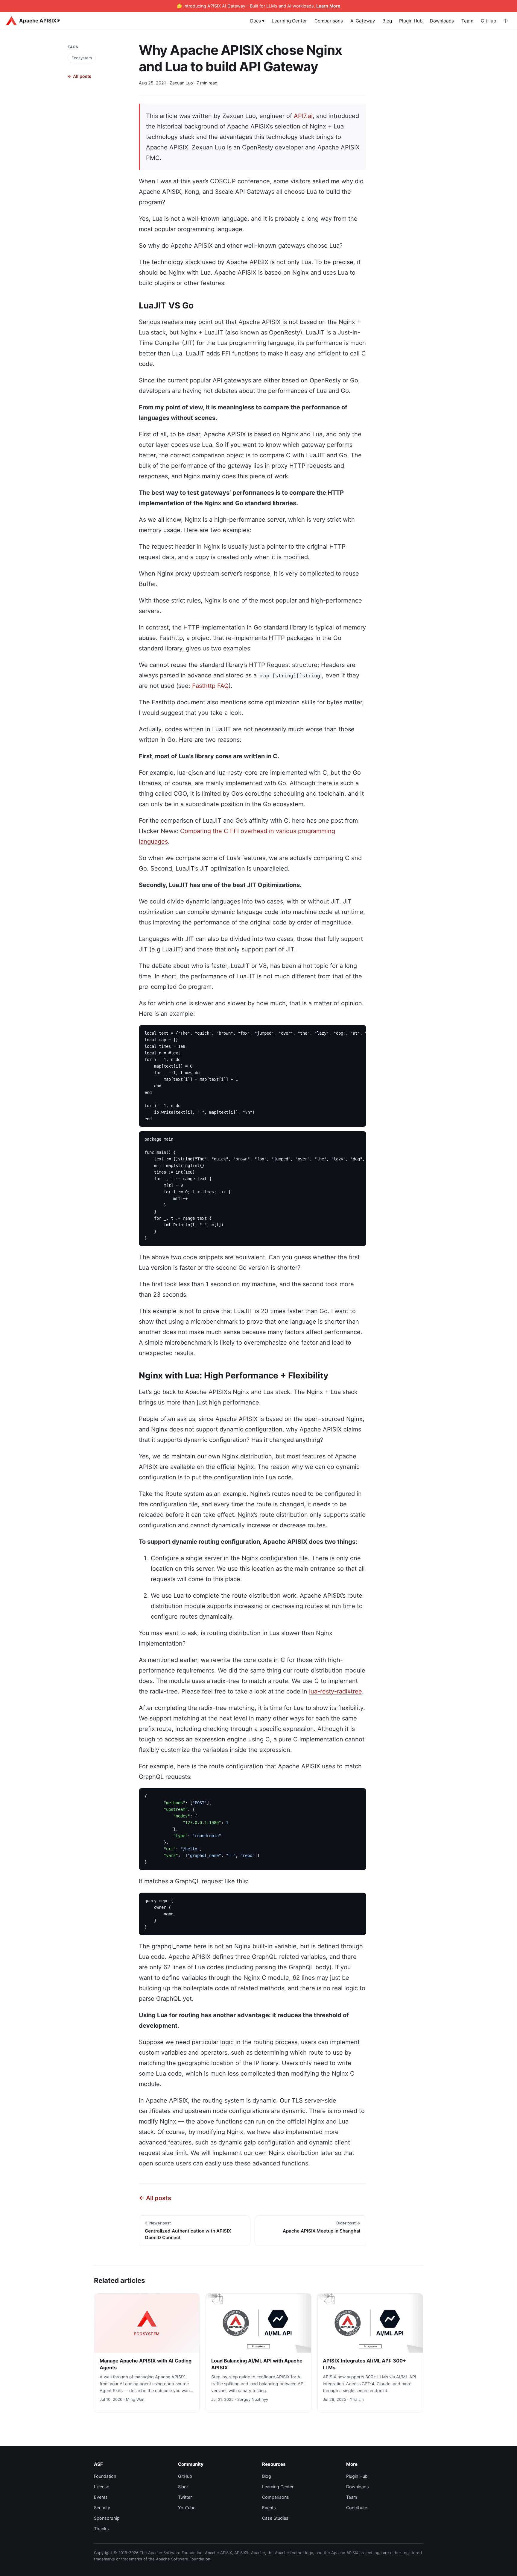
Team (467, 21)
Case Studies (275, 2518)
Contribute (357, 2508)
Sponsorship (107, 2518)
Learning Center (289, 21)
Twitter (185, 2497)
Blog (387, 21)
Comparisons (329, 21)
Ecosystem (82, 57)
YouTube (187, 2508)
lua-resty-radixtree (336, 1691)
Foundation (105, 2476)
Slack (183, 2487)
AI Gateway (363, 21)
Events (101, 2497)
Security (102, 2508)
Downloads (442, 21)
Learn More (328, 6)
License (102, 2487)
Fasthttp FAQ (210, 686)
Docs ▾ (257, 21)
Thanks (101, 2529)
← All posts (79, 76)
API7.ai (303, 116)
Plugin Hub (411, 21)
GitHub (488, 21)
